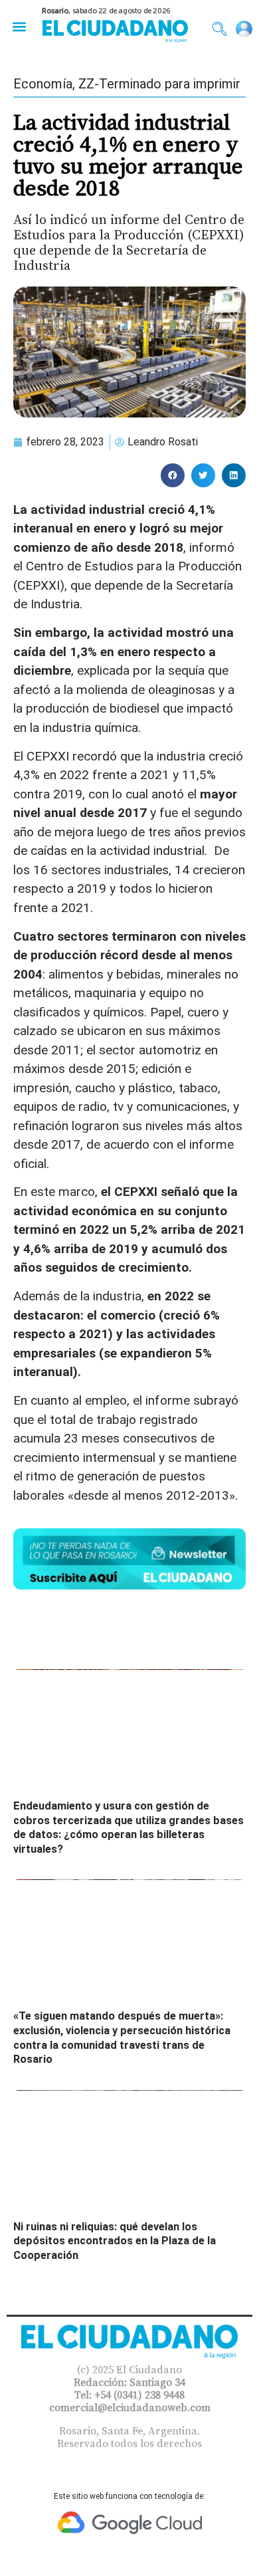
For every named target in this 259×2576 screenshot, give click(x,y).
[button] (19, 26)
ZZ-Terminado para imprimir (159, 84)
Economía (43, 84)
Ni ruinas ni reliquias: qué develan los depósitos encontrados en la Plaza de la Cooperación (115, 2241)
